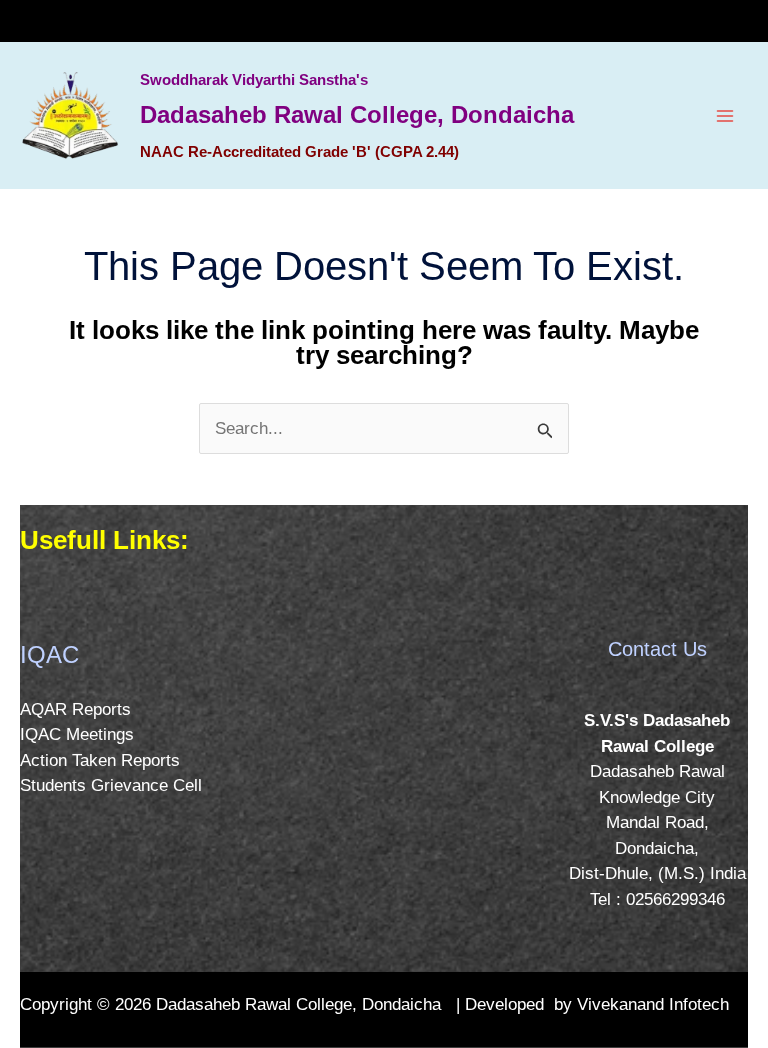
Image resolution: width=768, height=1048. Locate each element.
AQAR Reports (75, 709)
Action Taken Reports (100, 760)
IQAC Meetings (77, 734)
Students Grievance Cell (111, 785)
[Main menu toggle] (726, 116)
